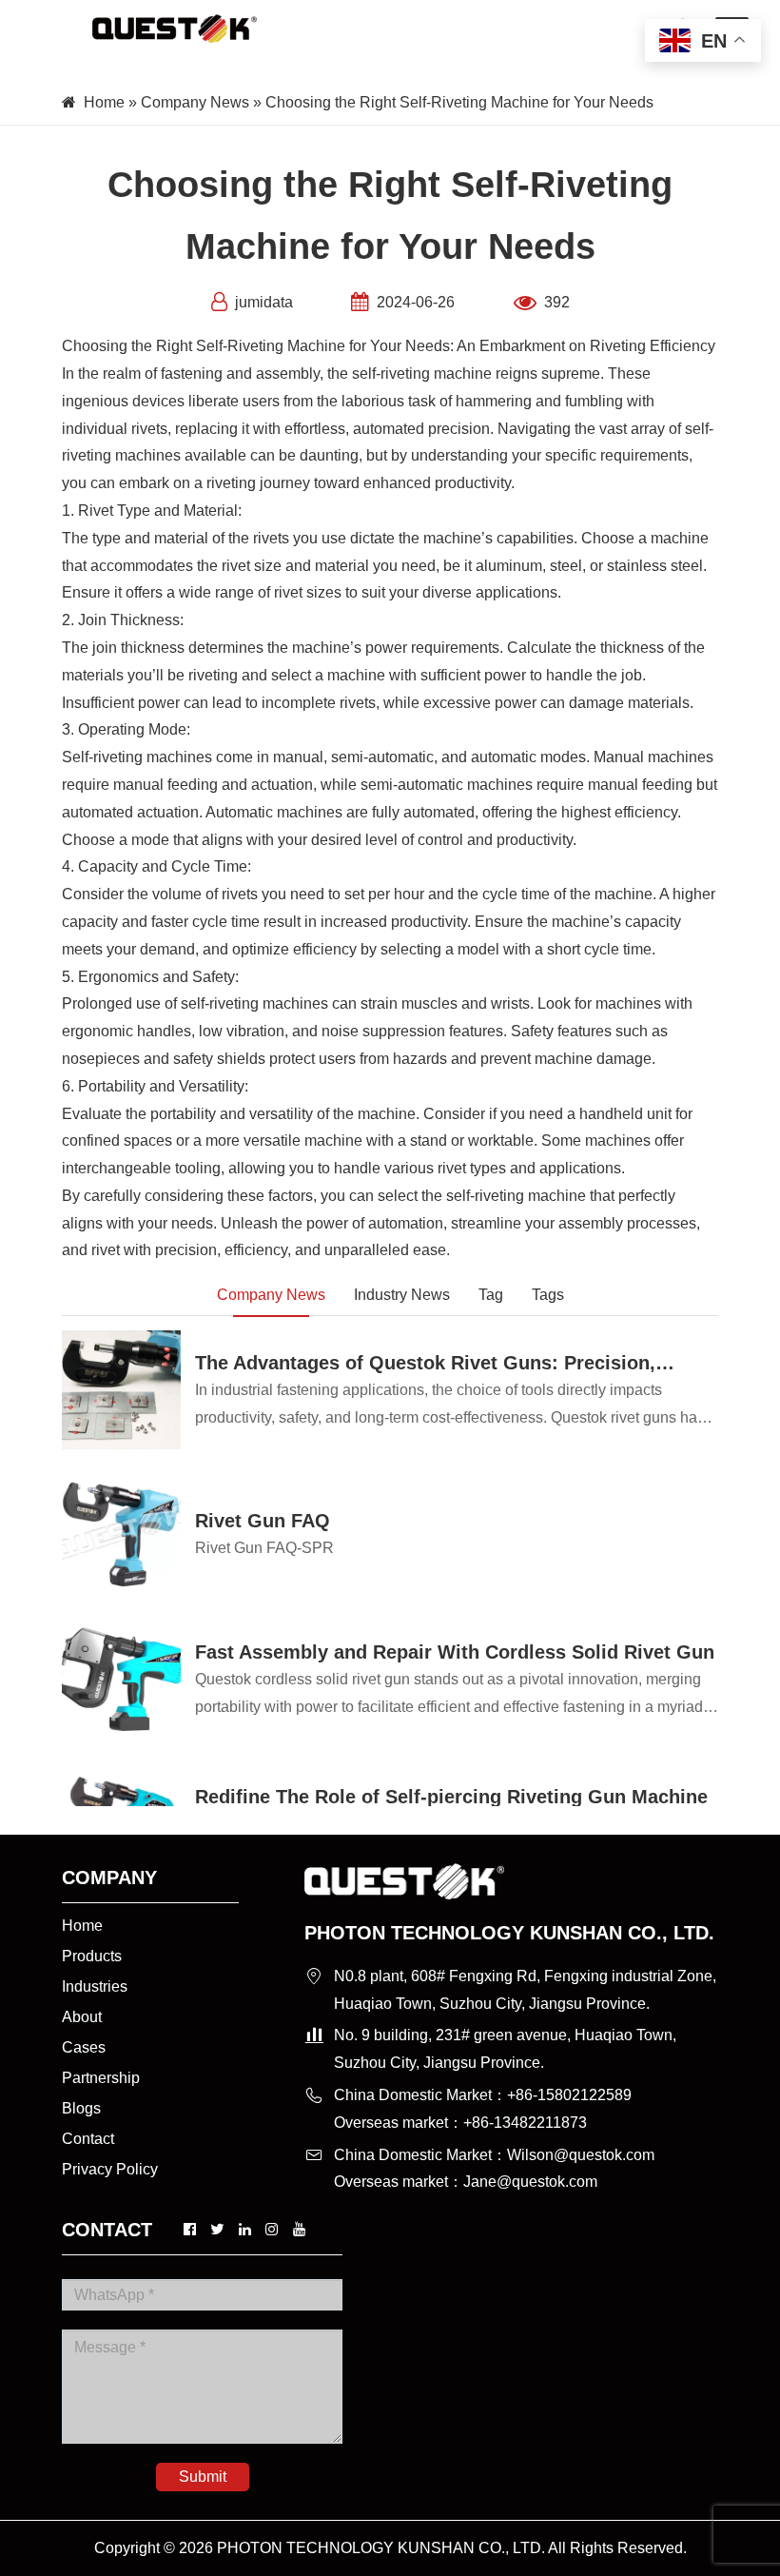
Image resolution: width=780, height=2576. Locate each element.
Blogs (81, 2108)
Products (92, 1956)
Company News (195, 102)
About (82, 2017)
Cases (84, 2047)
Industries (95, 1986)
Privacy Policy (110, 2169)
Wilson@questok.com (581, 2155)
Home (104, 102)
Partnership (101, 2078)
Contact (88, 2139)
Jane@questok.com (530, 2182)
